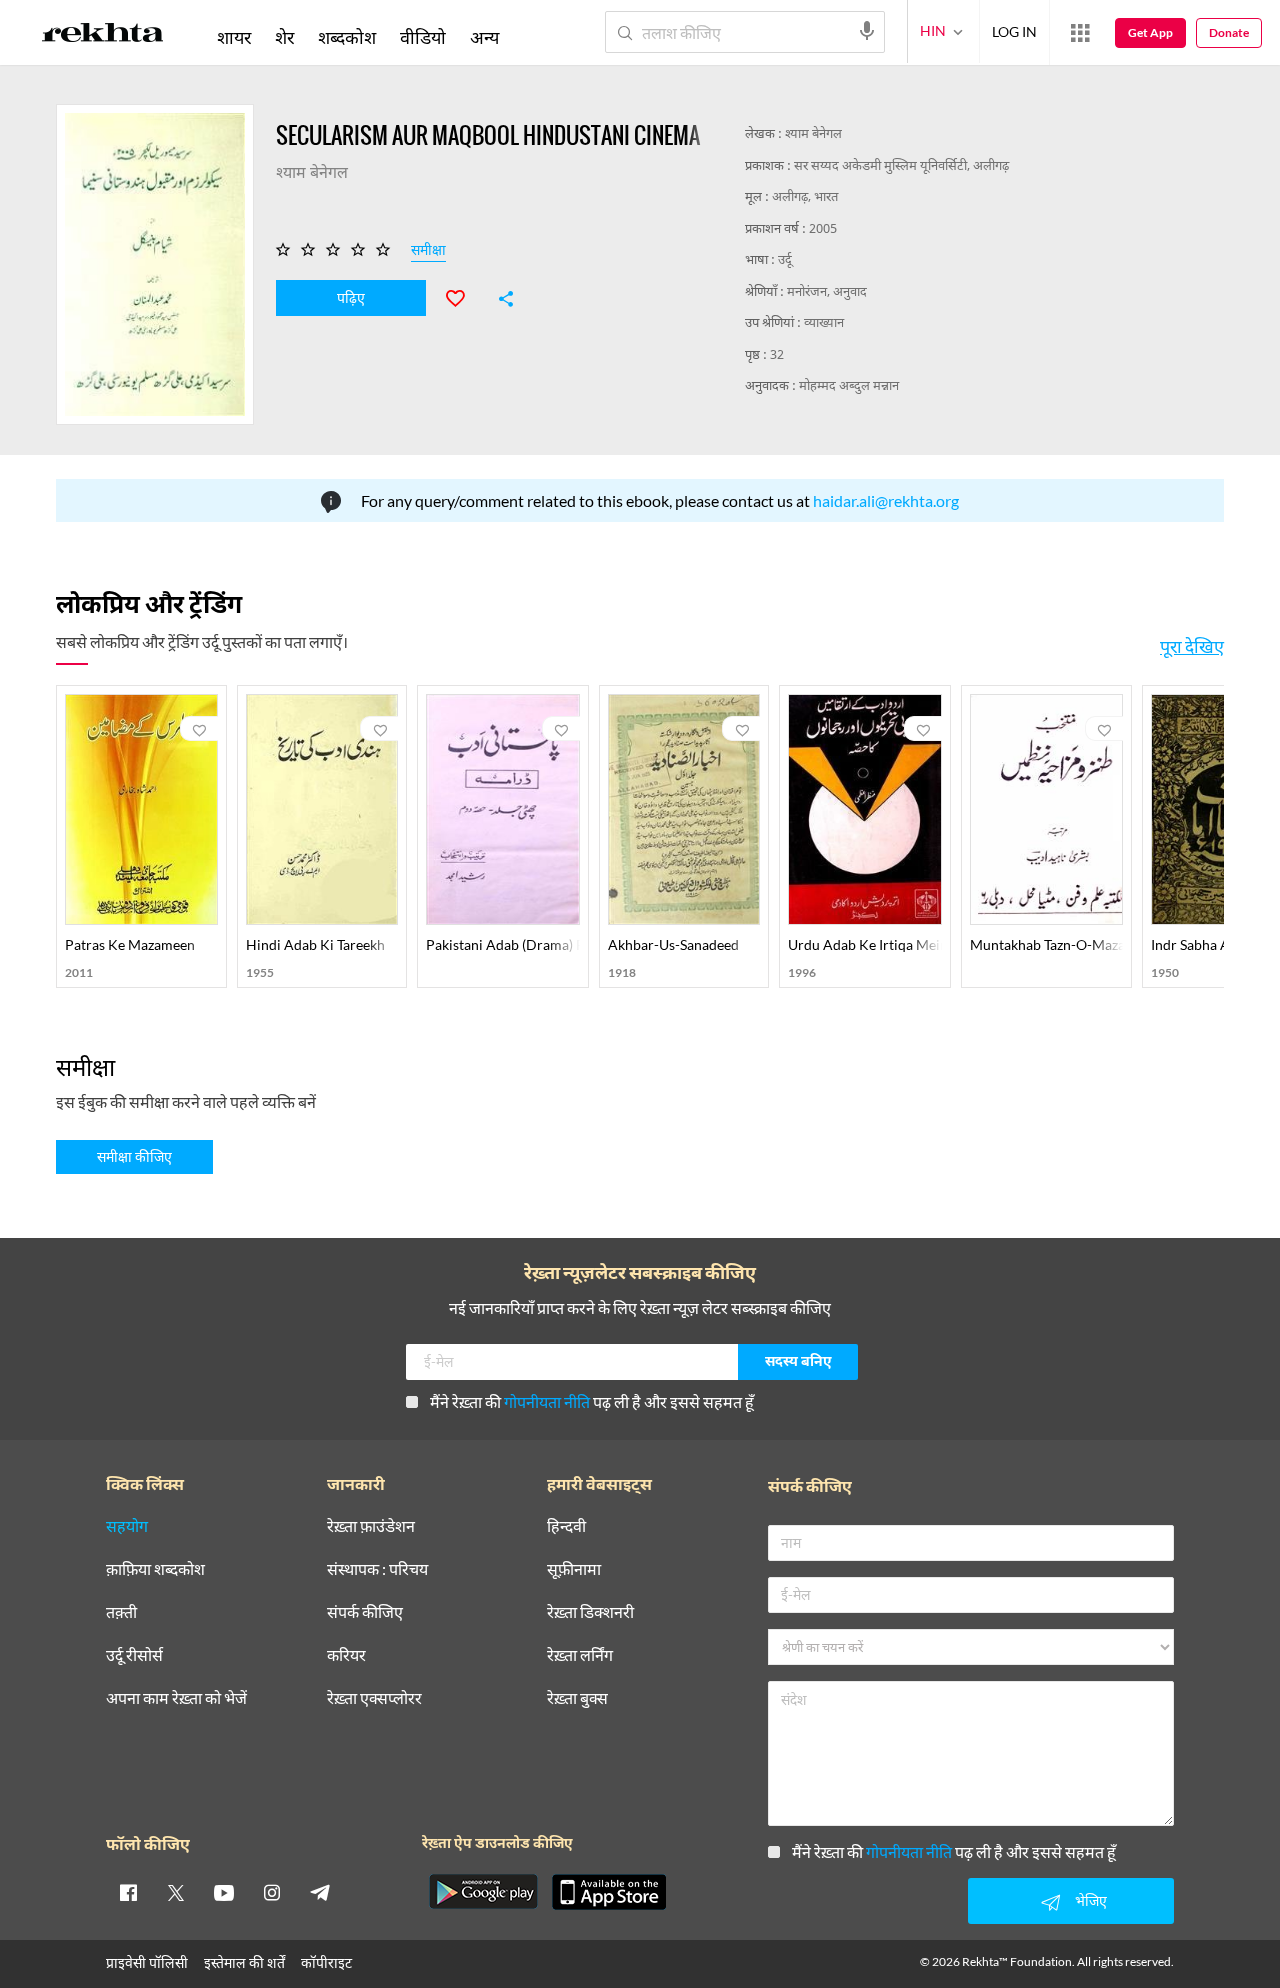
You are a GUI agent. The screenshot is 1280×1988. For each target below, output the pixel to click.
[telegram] (320, 1892)
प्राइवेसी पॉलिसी (147, 1962)
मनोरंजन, (810, 292)
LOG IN (1014, 31)
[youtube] (224, 1892)
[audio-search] (867, 31)
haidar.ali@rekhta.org (886, 500)
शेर (284, 37)
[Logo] (103, 36)
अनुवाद (850, 292)
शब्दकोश (347, 37)
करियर (346, 1655)
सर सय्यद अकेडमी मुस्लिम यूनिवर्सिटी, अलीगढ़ (901, 166)
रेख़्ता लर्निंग (580, 1655)
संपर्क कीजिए (365, 1612)
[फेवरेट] (464, 296)
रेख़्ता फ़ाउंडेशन (371, 1526)
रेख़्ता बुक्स (577, 1698)
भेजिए (1091, 1900)
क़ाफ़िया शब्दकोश (155, 1569)
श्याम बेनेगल (813, 134)
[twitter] (176, 1892)
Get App (1150, 32)
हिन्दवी (566, 1526)
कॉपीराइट (326, 1962)
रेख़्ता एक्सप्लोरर (374, 1698)
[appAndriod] (483, 1892)
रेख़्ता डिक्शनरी (590, 1612)
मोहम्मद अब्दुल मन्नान (849, 386)
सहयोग (127, 1526)
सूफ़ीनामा (574, 1569)
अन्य (484, 37)
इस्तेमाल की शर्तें (244, 1962)
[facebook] (128, 1892)
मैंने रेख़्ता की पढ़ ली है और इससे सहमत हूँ (592, 1401)
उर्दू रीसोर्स (134, 1655)
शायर (234, 37)
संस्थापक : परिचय (377, 1569)
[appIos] (609, 1892)
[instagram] (272, 1892)
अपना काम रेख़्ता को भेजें (176, 1698)
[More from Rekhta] (1080, 33)
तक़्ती (121, 1612)
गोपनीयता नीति (547, 1401)
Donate (1229, 32)
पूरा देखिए (1192, 646)
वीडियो (423, 37)
